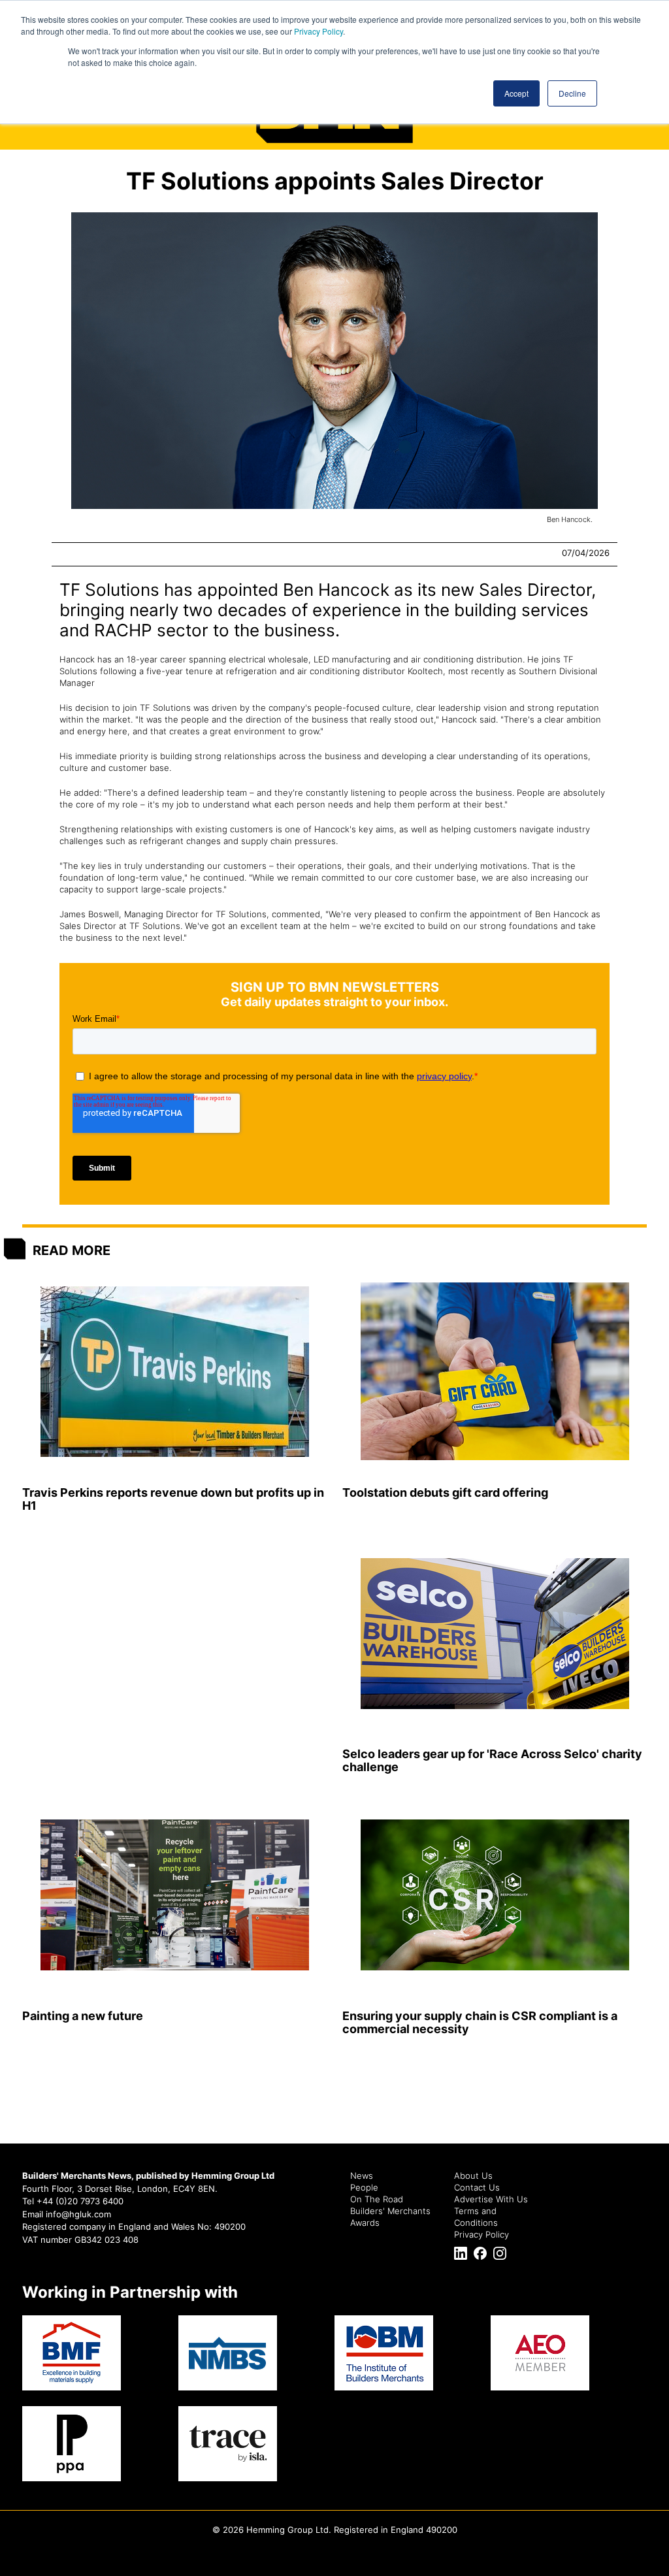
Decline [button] (572, 93)
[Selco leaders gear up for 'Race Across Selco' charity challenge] (495, 1634)
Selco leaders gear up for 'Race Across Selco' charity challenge (492, 1760)
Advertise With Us (491, 2199)
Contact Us (477, 2187)
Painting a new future (83, 2016)
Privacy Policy (318, 31)
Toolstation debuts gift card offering (445, 1492)
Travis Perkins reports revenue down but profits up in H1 (173, 1499)
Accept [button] (516, 93)
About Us (473, 2176)
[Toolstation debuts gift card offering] (495, 1372)
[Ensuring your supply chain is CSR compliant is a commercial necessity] (495, 1895)
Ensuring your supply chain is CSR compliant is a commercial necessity (480, 2022)
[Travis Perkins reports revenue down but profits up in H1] (174, 1372)
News (362, 2176)
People (364, 2187)
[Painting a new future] (174, 1895)
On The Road (377, 2199)
